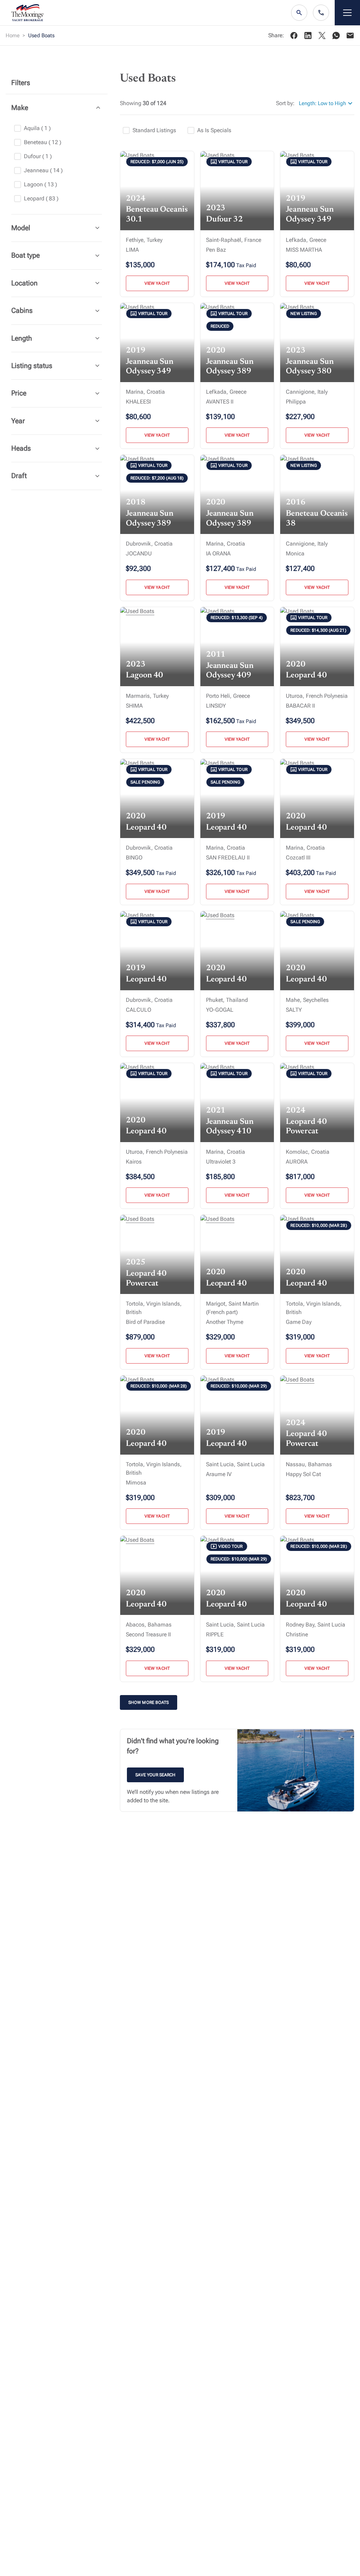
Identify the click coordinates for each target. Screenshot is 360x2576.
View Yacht (157, 283)
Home (13, 36)
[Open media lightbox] (296, 1770)
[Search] (299, 13)
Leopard (41, 198)
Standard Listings (154, 130)
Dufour (38, 156)
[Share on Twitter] (308, 36)
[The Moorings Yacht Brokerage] (28, 13)
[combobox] (327, 104)
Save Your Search (155, 1775)
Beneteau (43, 142)
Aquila (37, 128)
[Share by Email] (350, 36)
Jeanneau (43, 170)
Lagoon (40, 184)
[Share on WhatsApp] (336, 36)
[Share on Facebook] (294, 36)
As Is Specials (214, 130)
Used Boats (41, 36)
